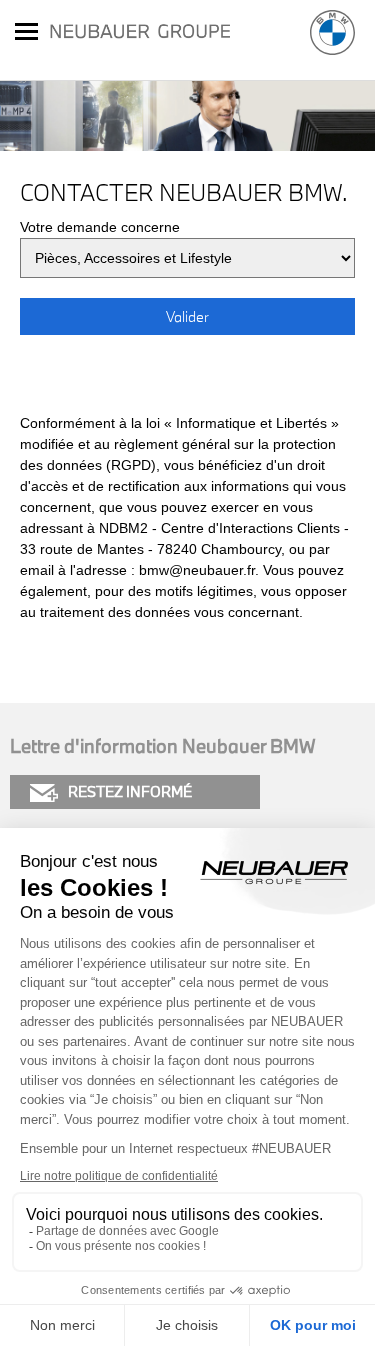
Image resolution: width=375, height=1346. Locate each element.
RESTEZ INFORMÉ (130, 791)
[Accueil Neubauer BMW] (332, 32)
